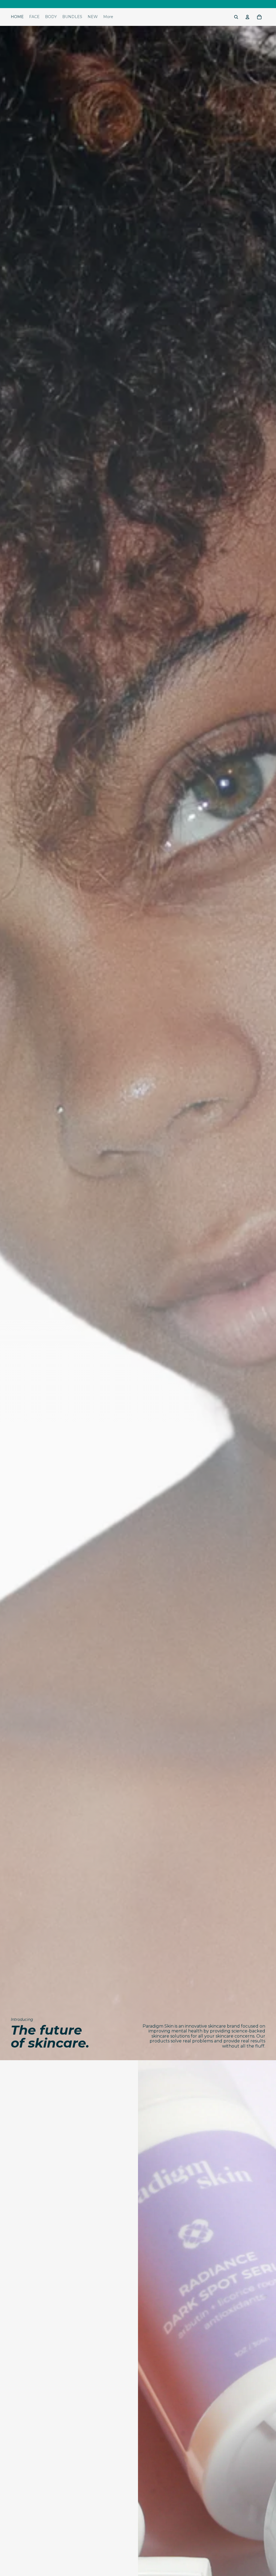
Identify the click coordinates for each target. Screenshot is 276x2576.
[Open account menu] (247, 17)
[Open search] (236, 17)
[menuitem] (108, 17)
